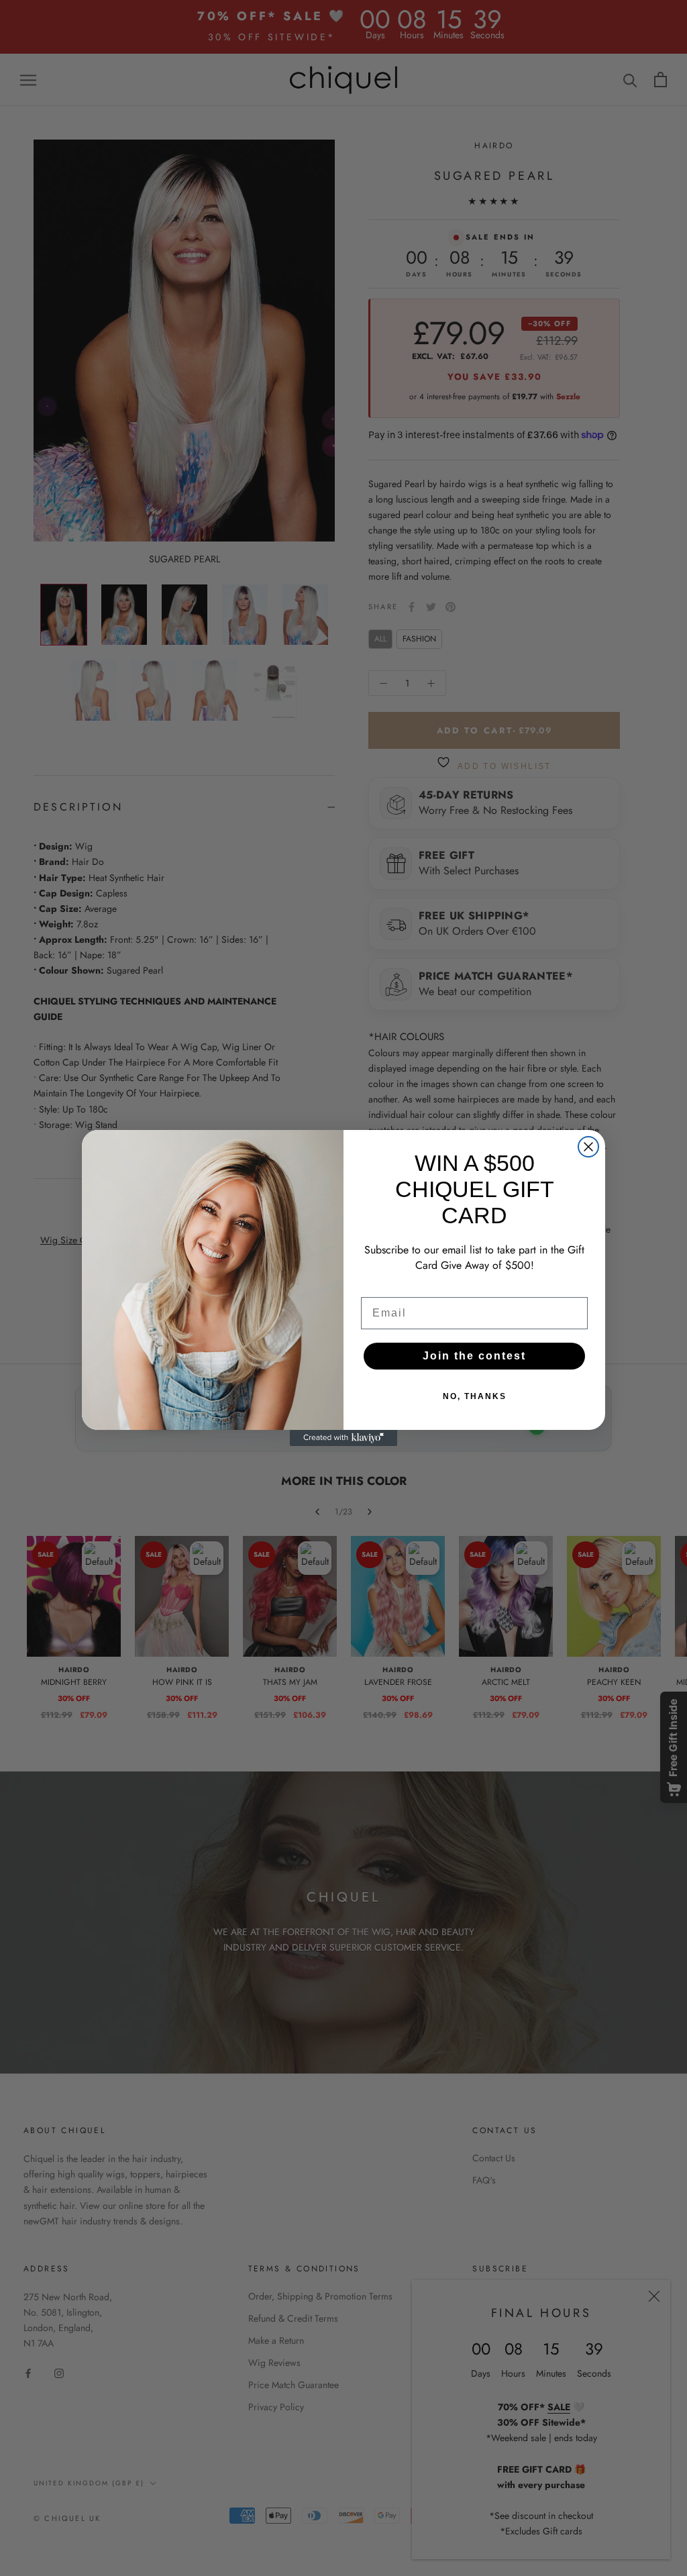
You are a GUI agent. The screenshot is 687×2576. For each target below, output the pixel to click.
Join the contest (474, 1356)
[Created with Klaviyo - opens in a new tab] (343, 1438)
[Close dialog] (588, 1147)
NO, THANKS (475, 1396)
